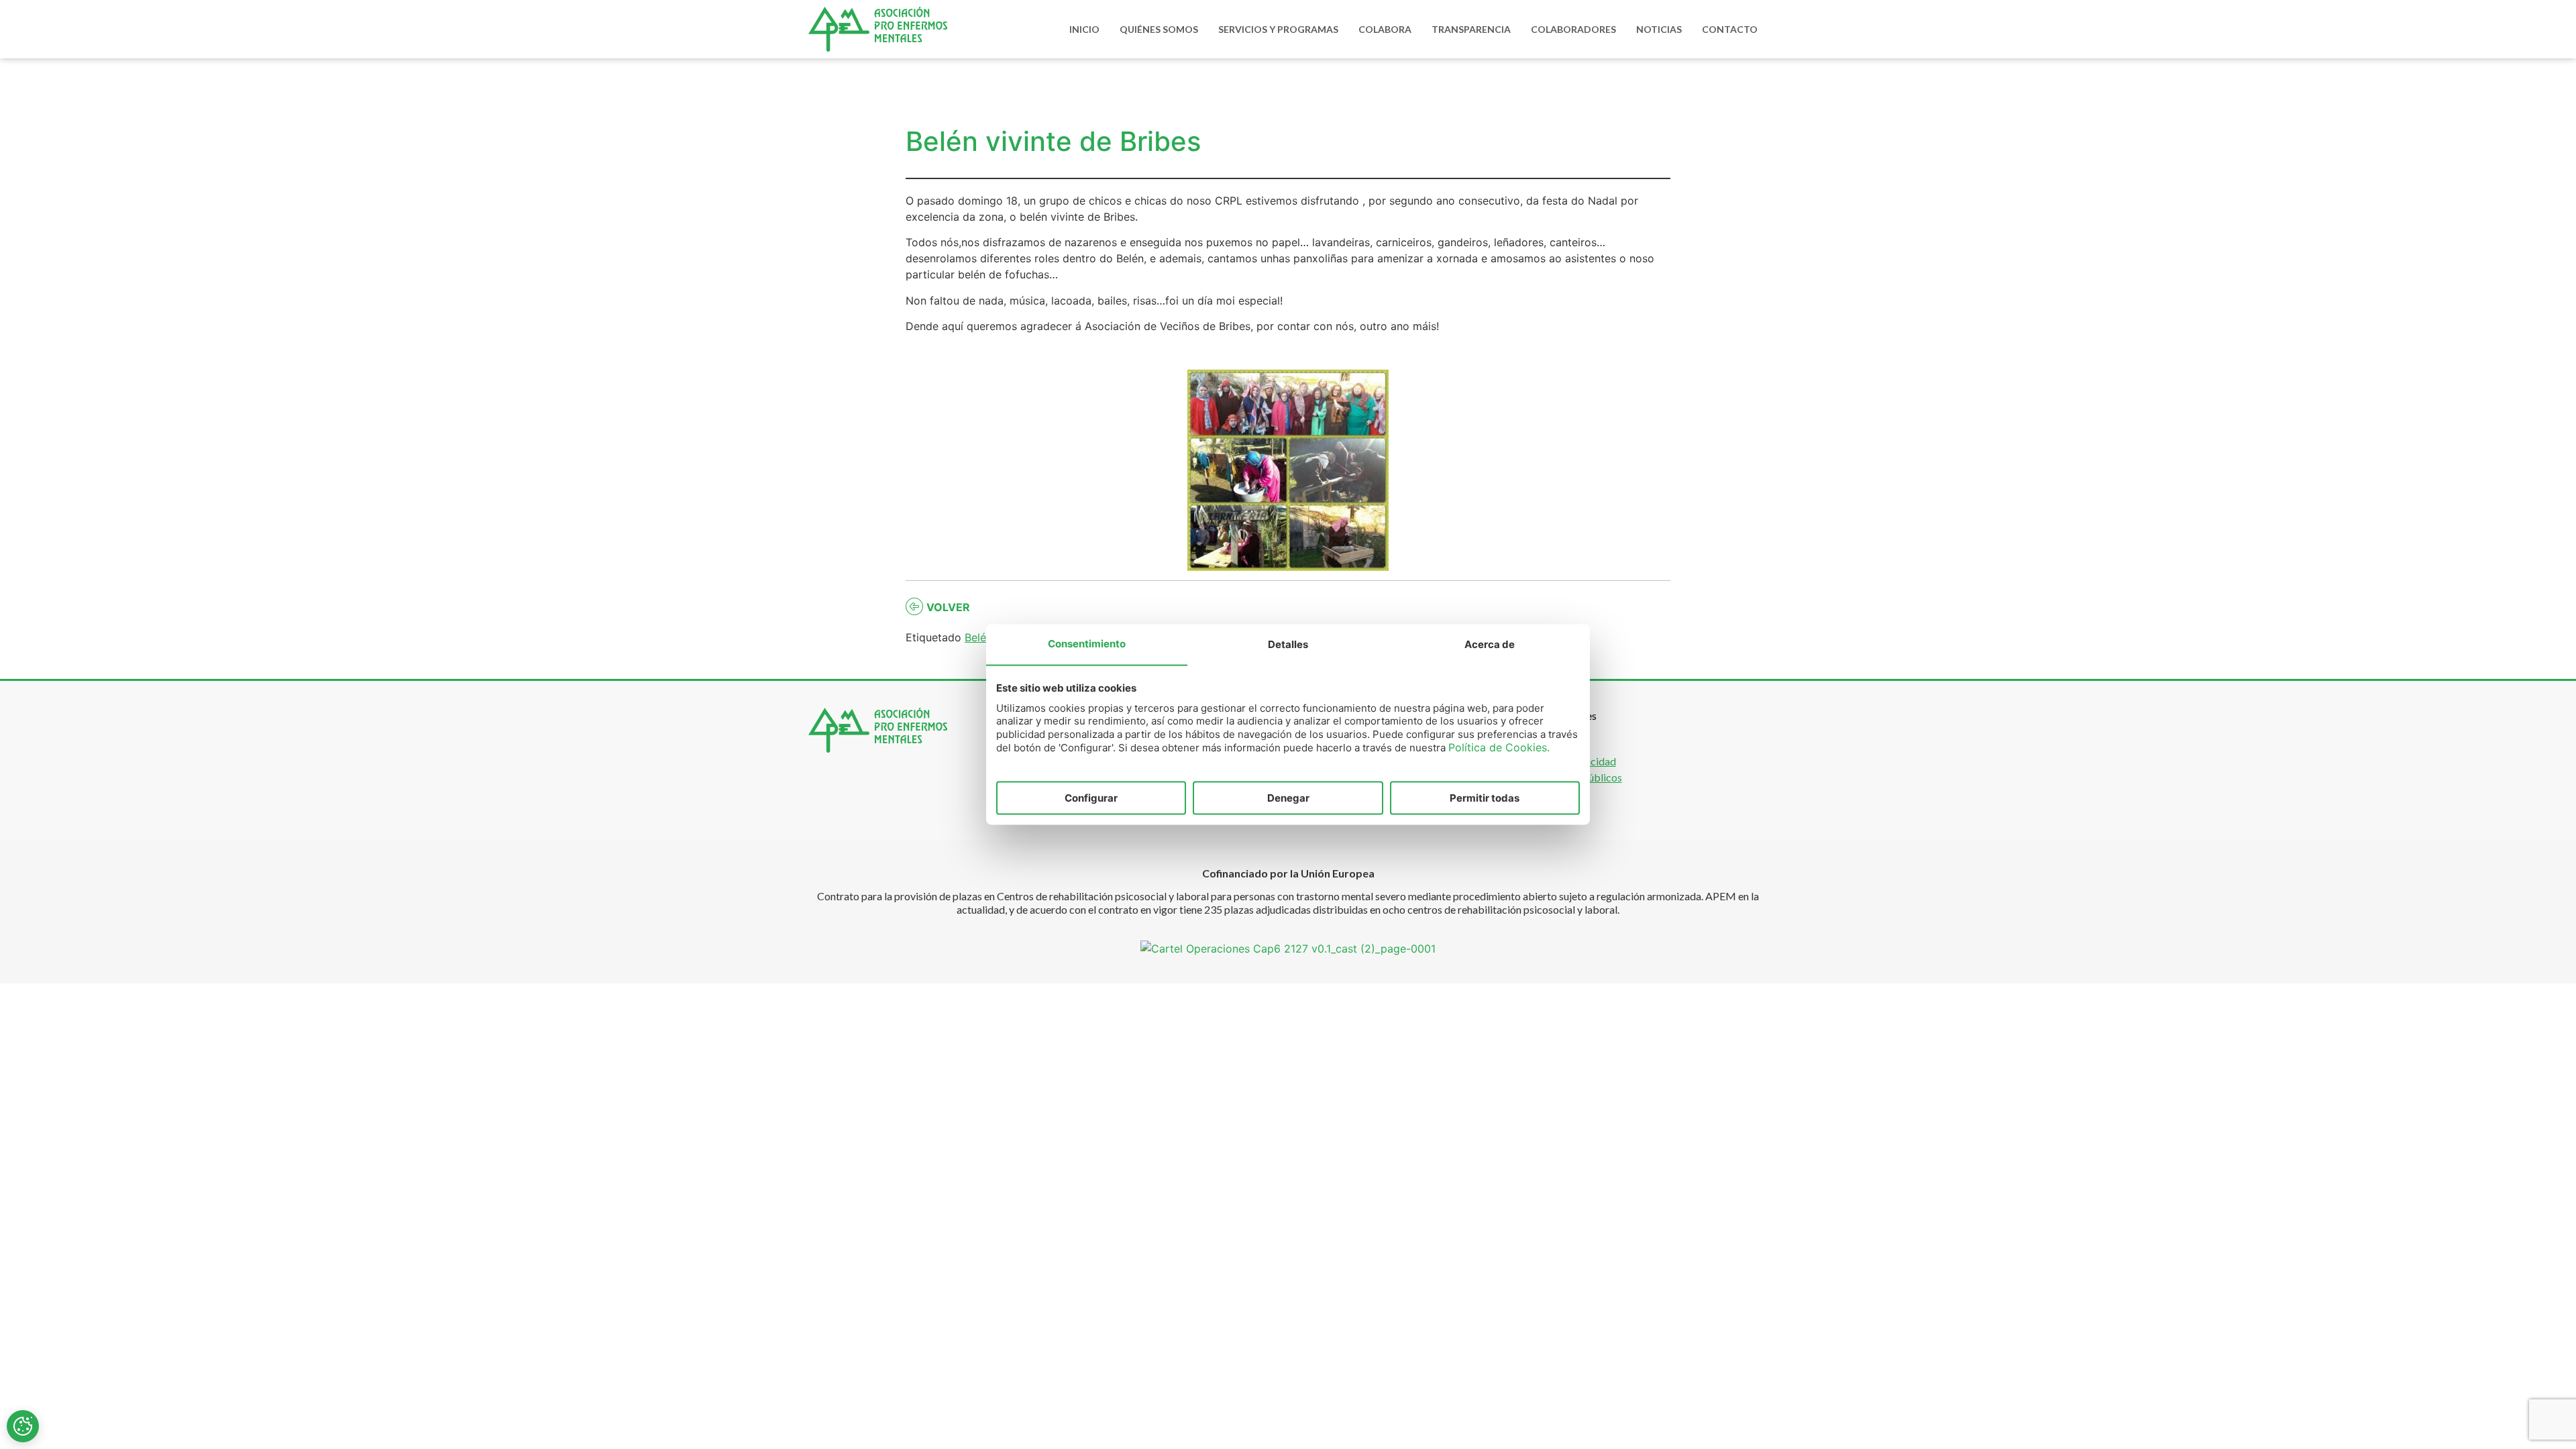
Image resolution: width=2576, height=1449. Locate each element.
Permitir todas (1485, 797)
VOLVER (948, 607)
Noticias (1659, 29)
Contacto (1730, 29)
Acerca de (1490, 644)
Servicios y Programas (1278, 29)
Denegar (1288, 797)
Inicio (1084, 29)
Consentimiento (1087, 643)
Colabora (1385, 29)
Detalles (1288, 644)
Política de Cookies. (1499, 747)
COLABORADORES (1573, 29)
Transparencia (1471, 29)
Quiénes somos (1159, 29)
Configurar (1091, 797)
